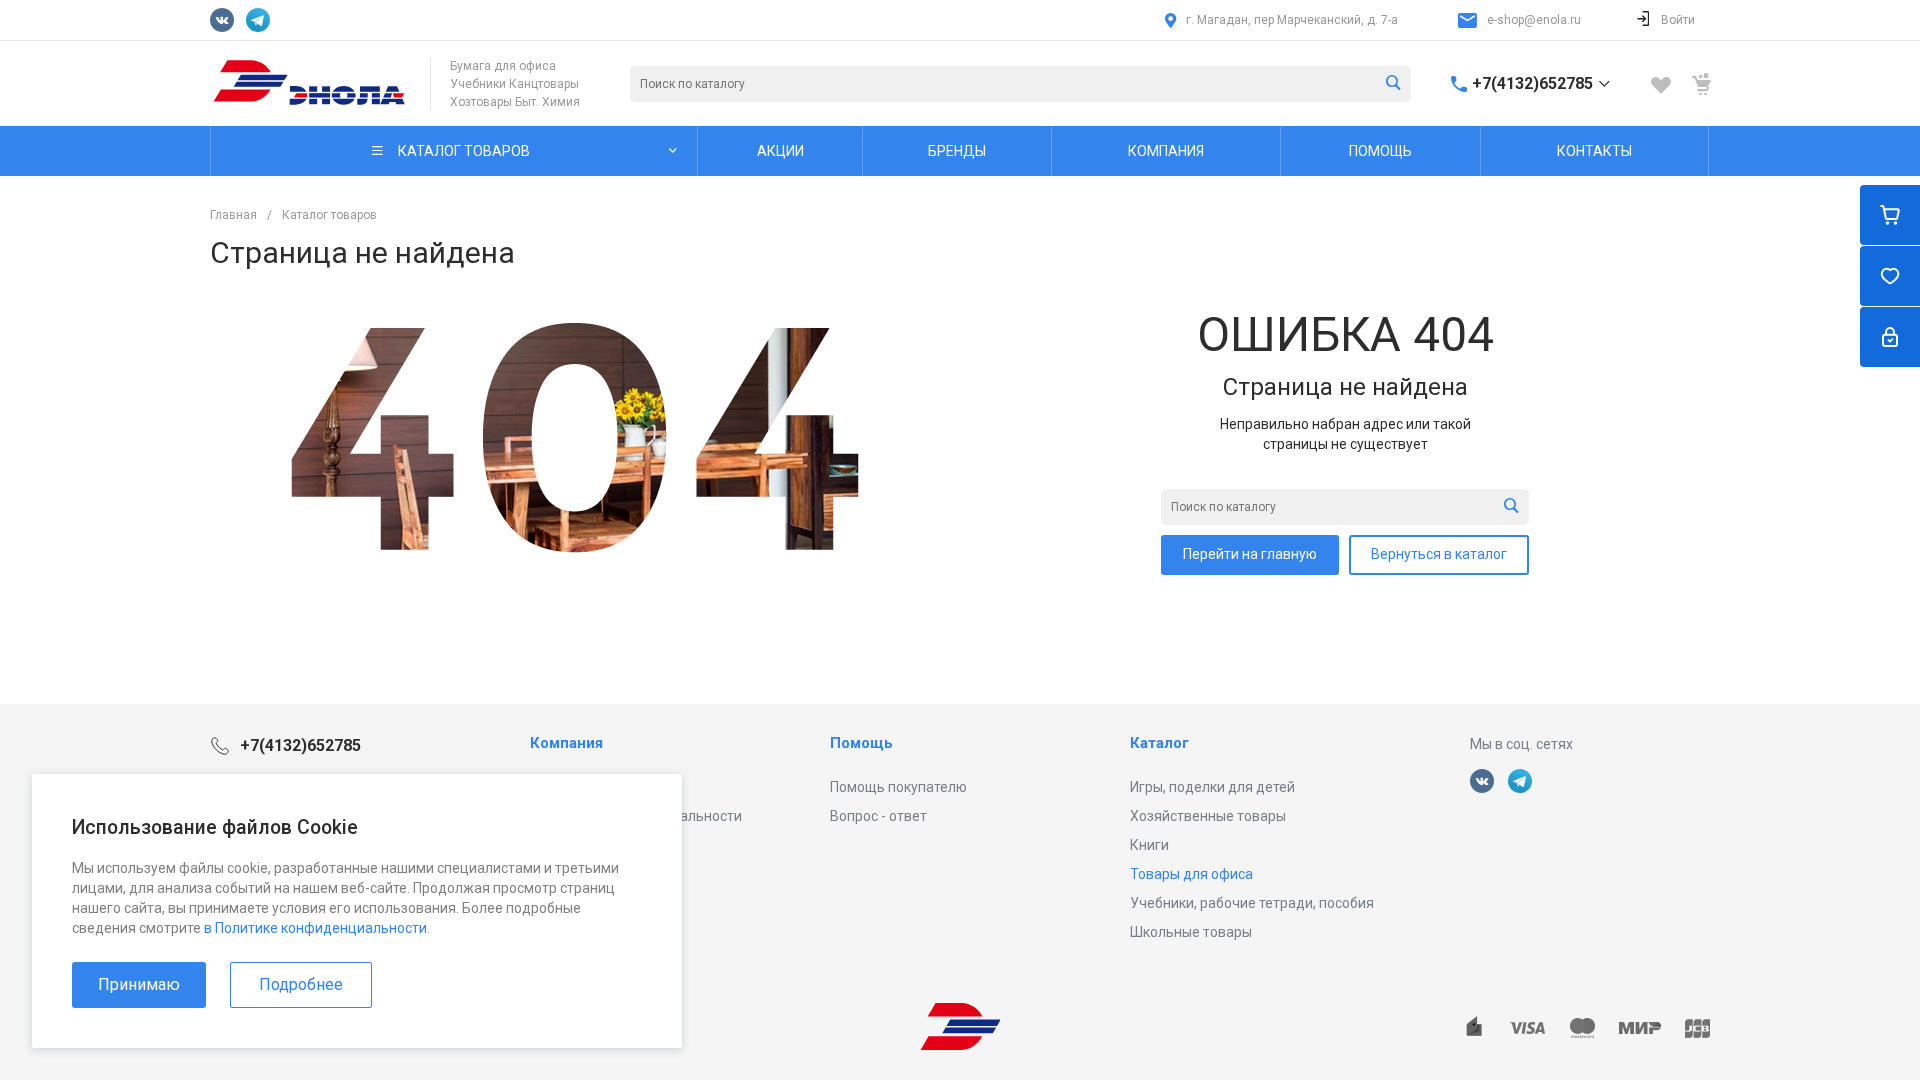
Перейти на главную (1250, 554)
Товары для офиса (1191, 874)
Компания (566, 743)
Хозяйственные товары (1208, 816)
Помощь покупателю (898, 787)
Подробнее (301, 984)
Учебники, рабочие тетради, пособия (1252, 903)
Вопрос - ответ (878, 816)
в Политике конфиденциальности (315, 928)
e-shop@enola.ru (1534, 20)
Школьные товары (1191, 932)
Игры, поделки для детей (1212, 787)
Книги (1149, 845)
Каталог (1159, 743)
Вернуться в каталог (1439, 554)
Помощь (861, 743)
